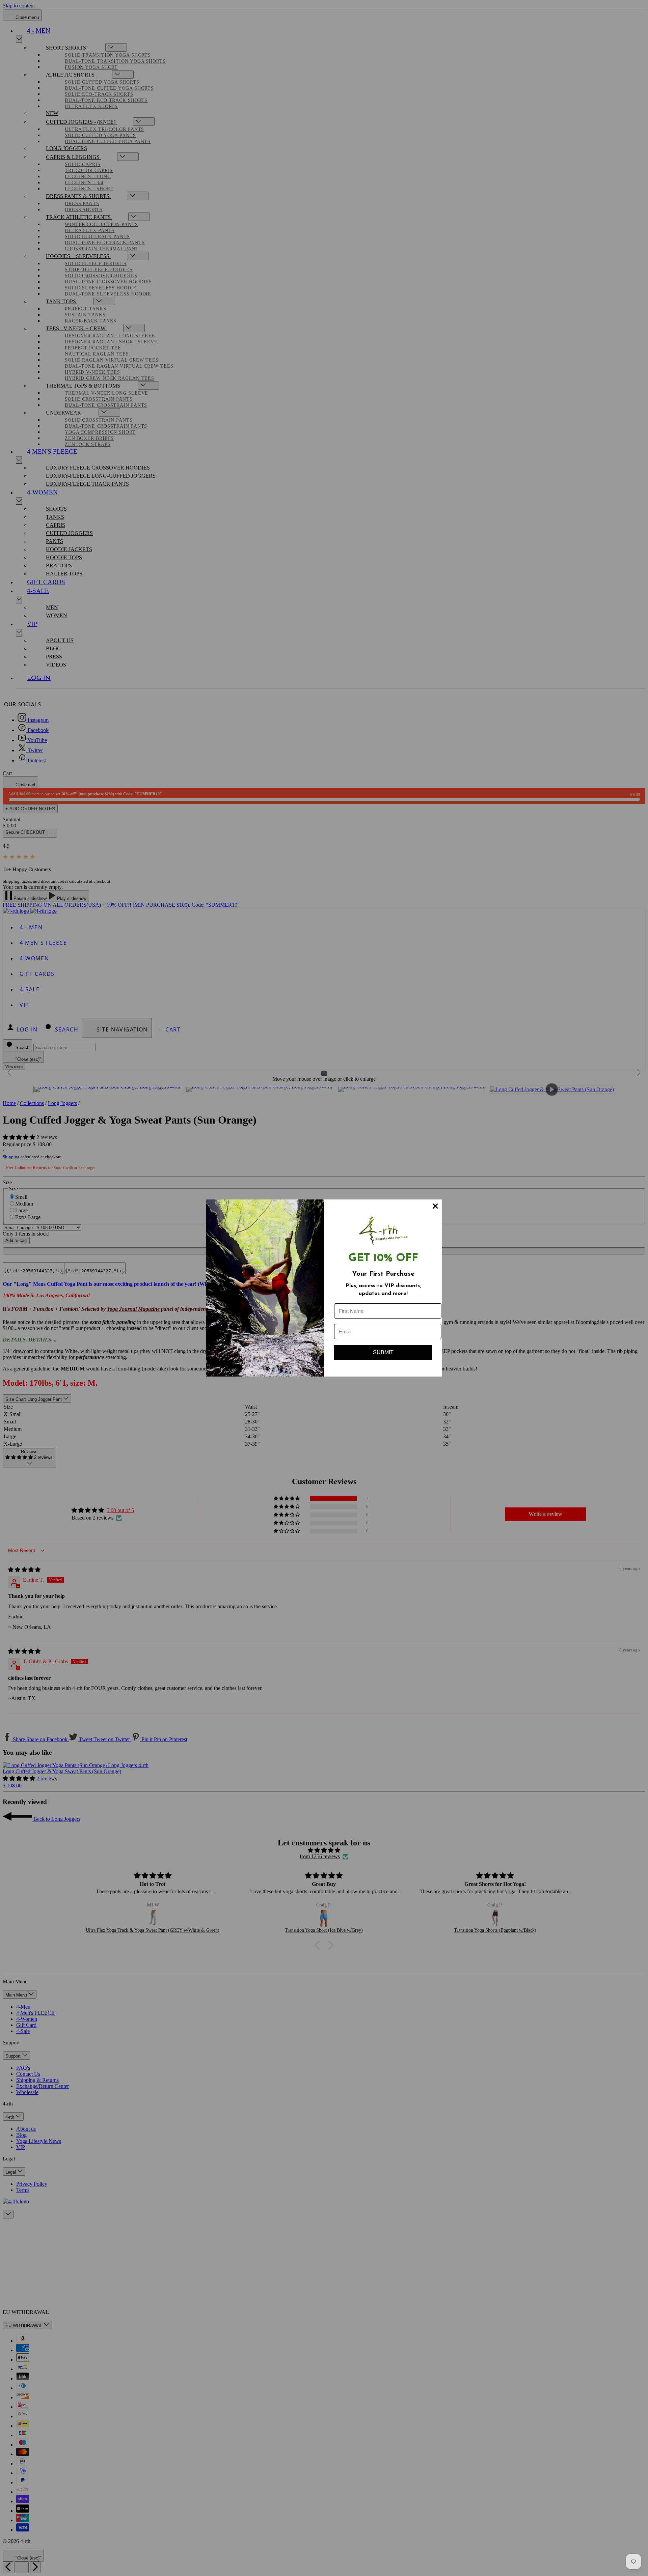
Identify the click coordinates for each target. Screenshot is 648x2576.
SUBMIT (383, 1352)
